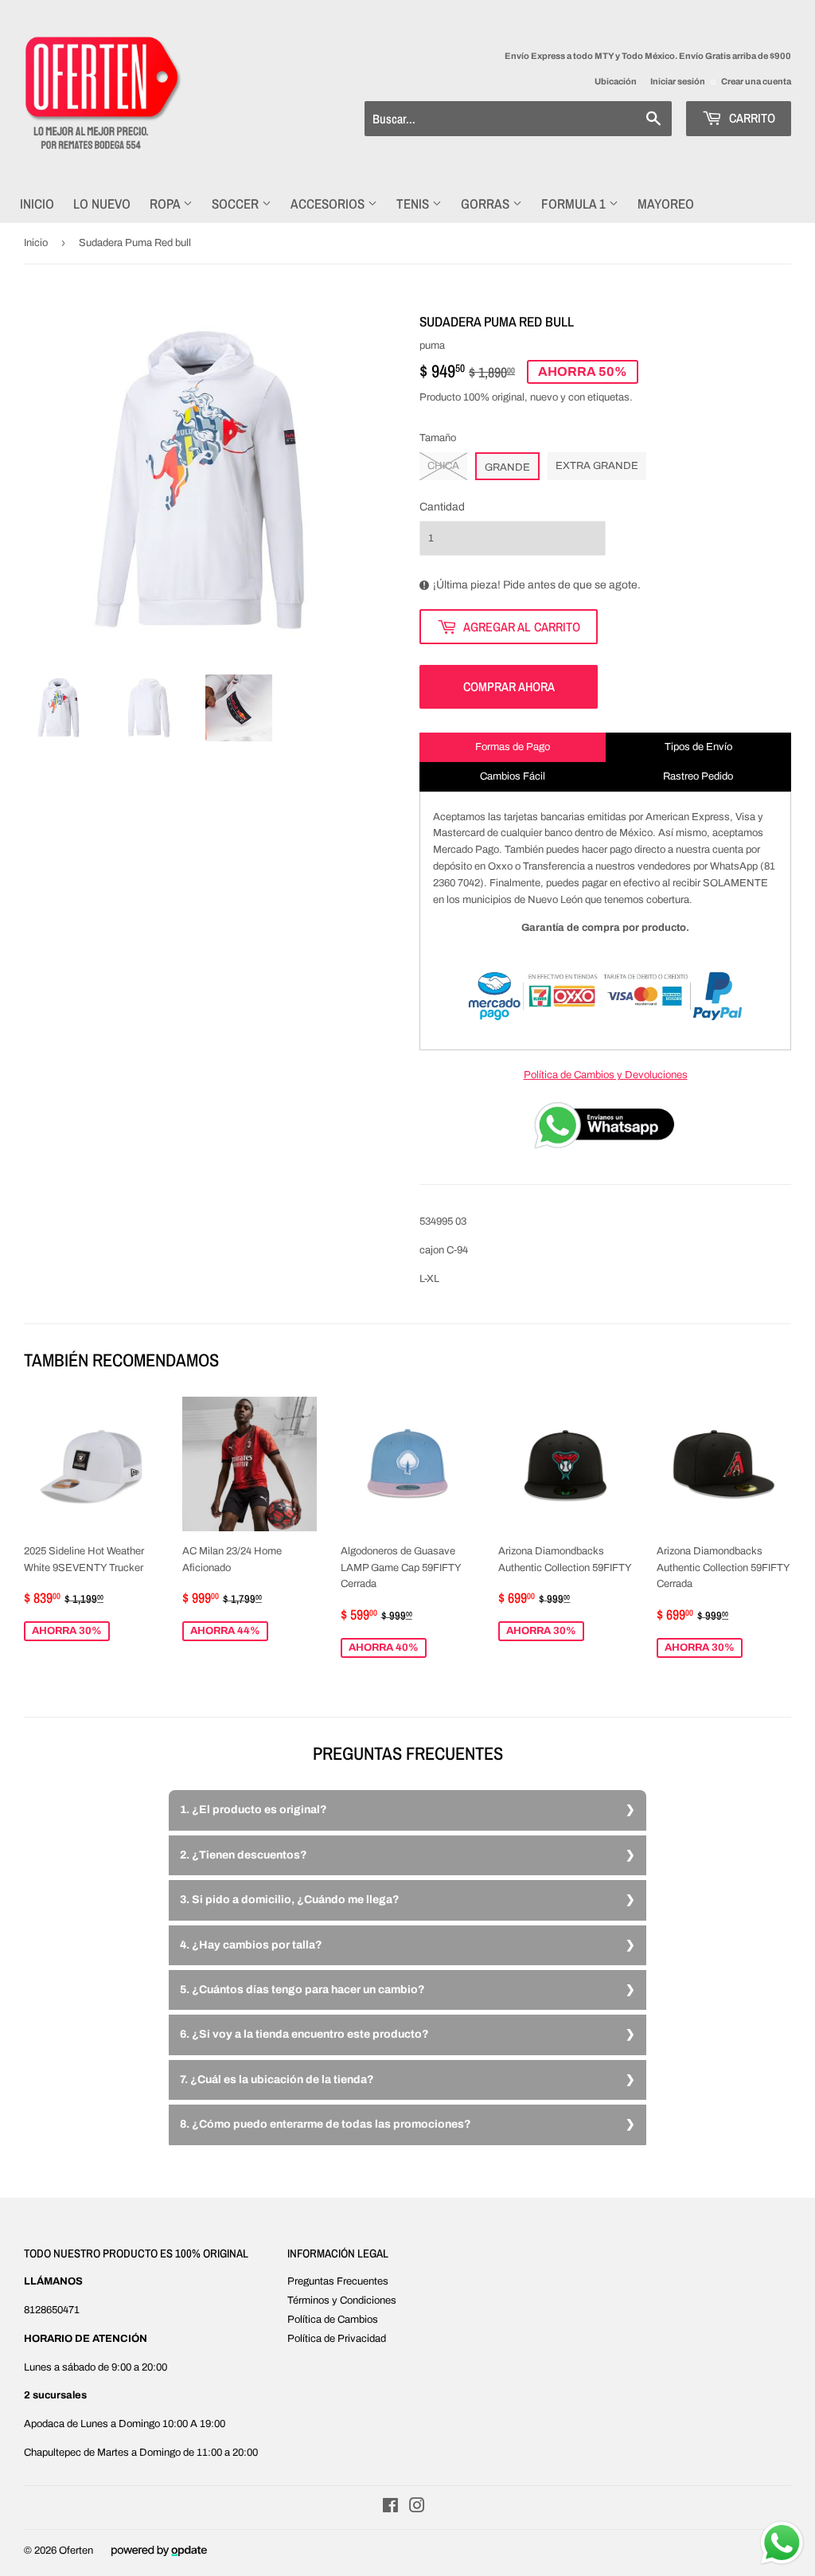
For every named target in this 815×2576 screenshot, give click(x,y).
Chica (443, 466)
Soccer (237, 203)
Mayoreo (666, 203)
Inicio (37, 203)
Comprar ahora (509, 686)
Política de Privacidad (337, 2339)
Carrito (751, 118)
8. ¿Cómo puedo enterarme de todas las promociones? (326, 2124)
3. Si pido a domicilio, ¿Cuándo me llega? (290, 1900)
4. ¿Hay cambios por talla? (251, 1945)
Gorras (487, 203)
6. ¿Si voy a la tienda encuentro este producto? (304, 2034)
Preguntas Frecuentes (338, 2281)
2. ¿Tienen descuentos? (244, 1855)
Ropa (166, 203)
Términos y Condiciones (342, 2300)
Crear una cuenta (756, 81)
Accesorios (329, 203)
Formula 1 (575, 203)
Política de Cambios (333, 2320)
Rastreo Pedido (698, 776)
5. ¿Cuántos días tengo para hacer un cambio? (302, 1990)
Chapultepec (53, 2453)
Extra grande (597, 466)
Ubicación (616, 81)
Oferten (76, 2551)
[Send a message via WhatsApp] (782, 2543)
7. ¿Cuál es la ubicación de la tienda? (277, 2080)
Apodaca (44, 2424)
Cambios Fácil (513, 776)
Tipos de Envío (698, 747)
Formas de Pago (513, 747)
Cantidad (442, 507)
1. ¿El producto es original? (253, 1810)
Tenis (414, 203)
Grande (507, 467)
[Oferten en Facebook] (390, 2508)
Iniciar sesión (678, 81)
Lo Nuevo (102, 203)
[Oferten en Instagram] (417, 2508)
